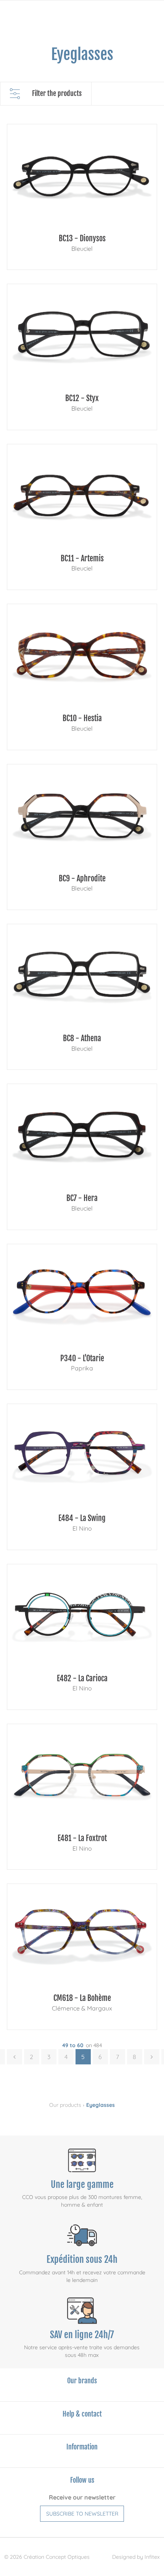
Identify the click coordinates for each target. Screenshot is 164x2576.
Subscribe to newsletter (82, 2514)
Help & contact (82, 2414)
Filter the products (57, 93)
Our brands (82, 2381)
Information (82, 2447)
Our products (65, 2105)
